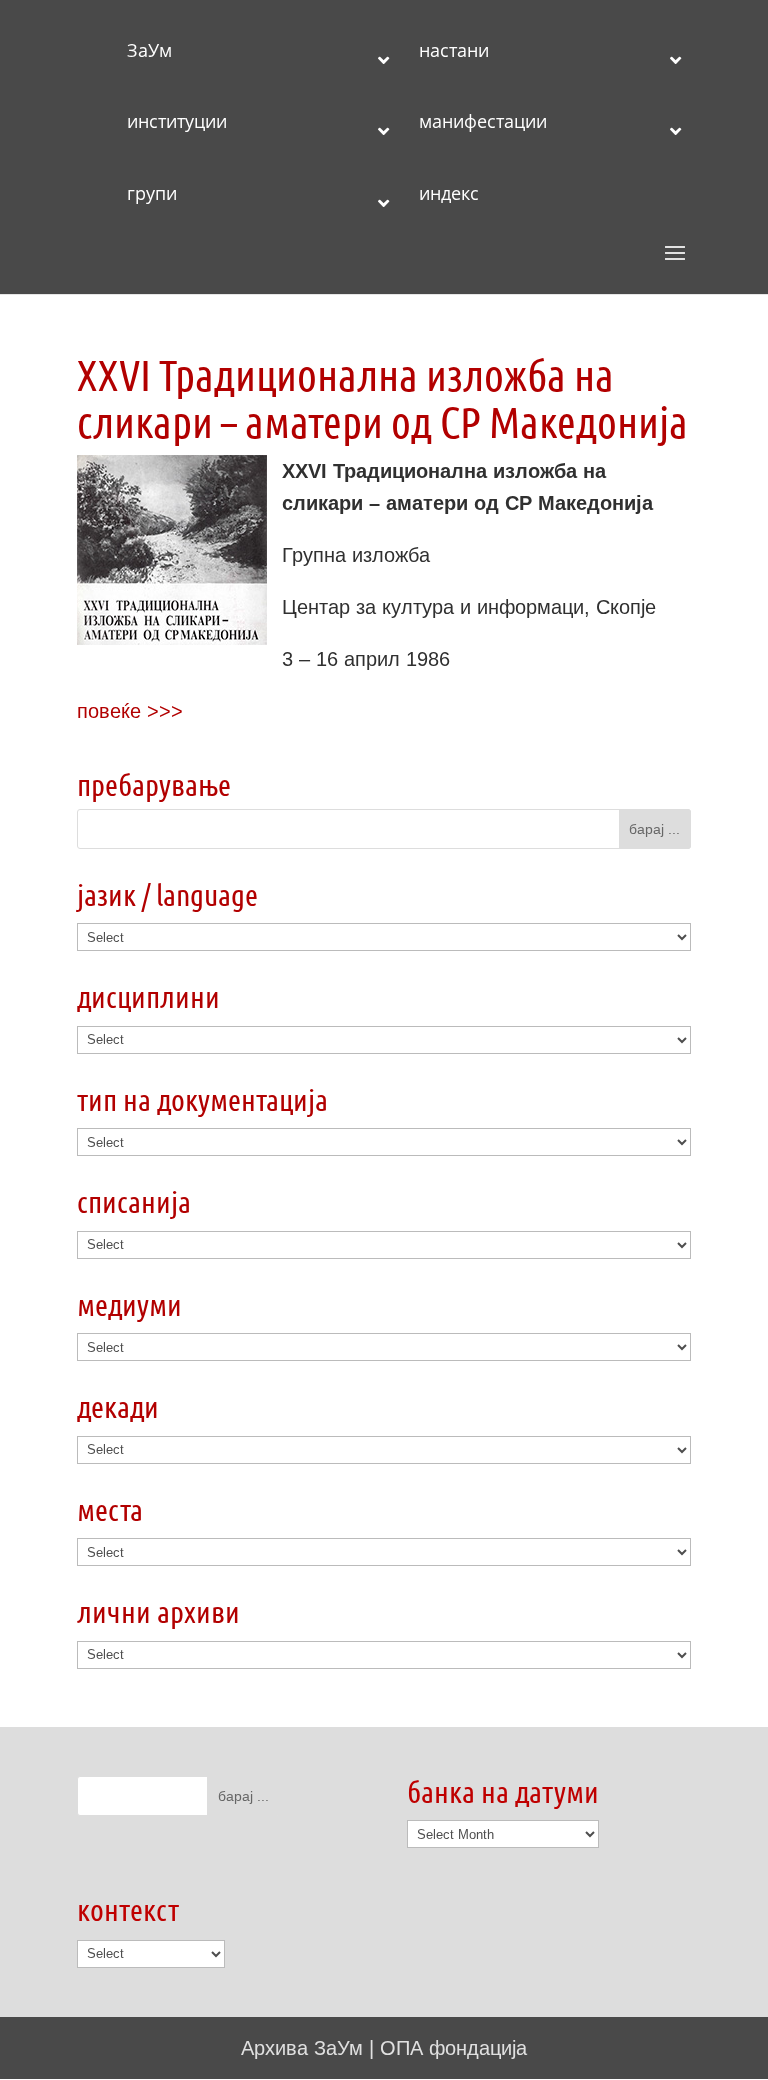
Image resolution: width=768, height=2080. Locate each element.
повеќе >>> (130, 711)
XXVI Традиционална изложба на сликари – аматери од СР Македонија (382, 397)
